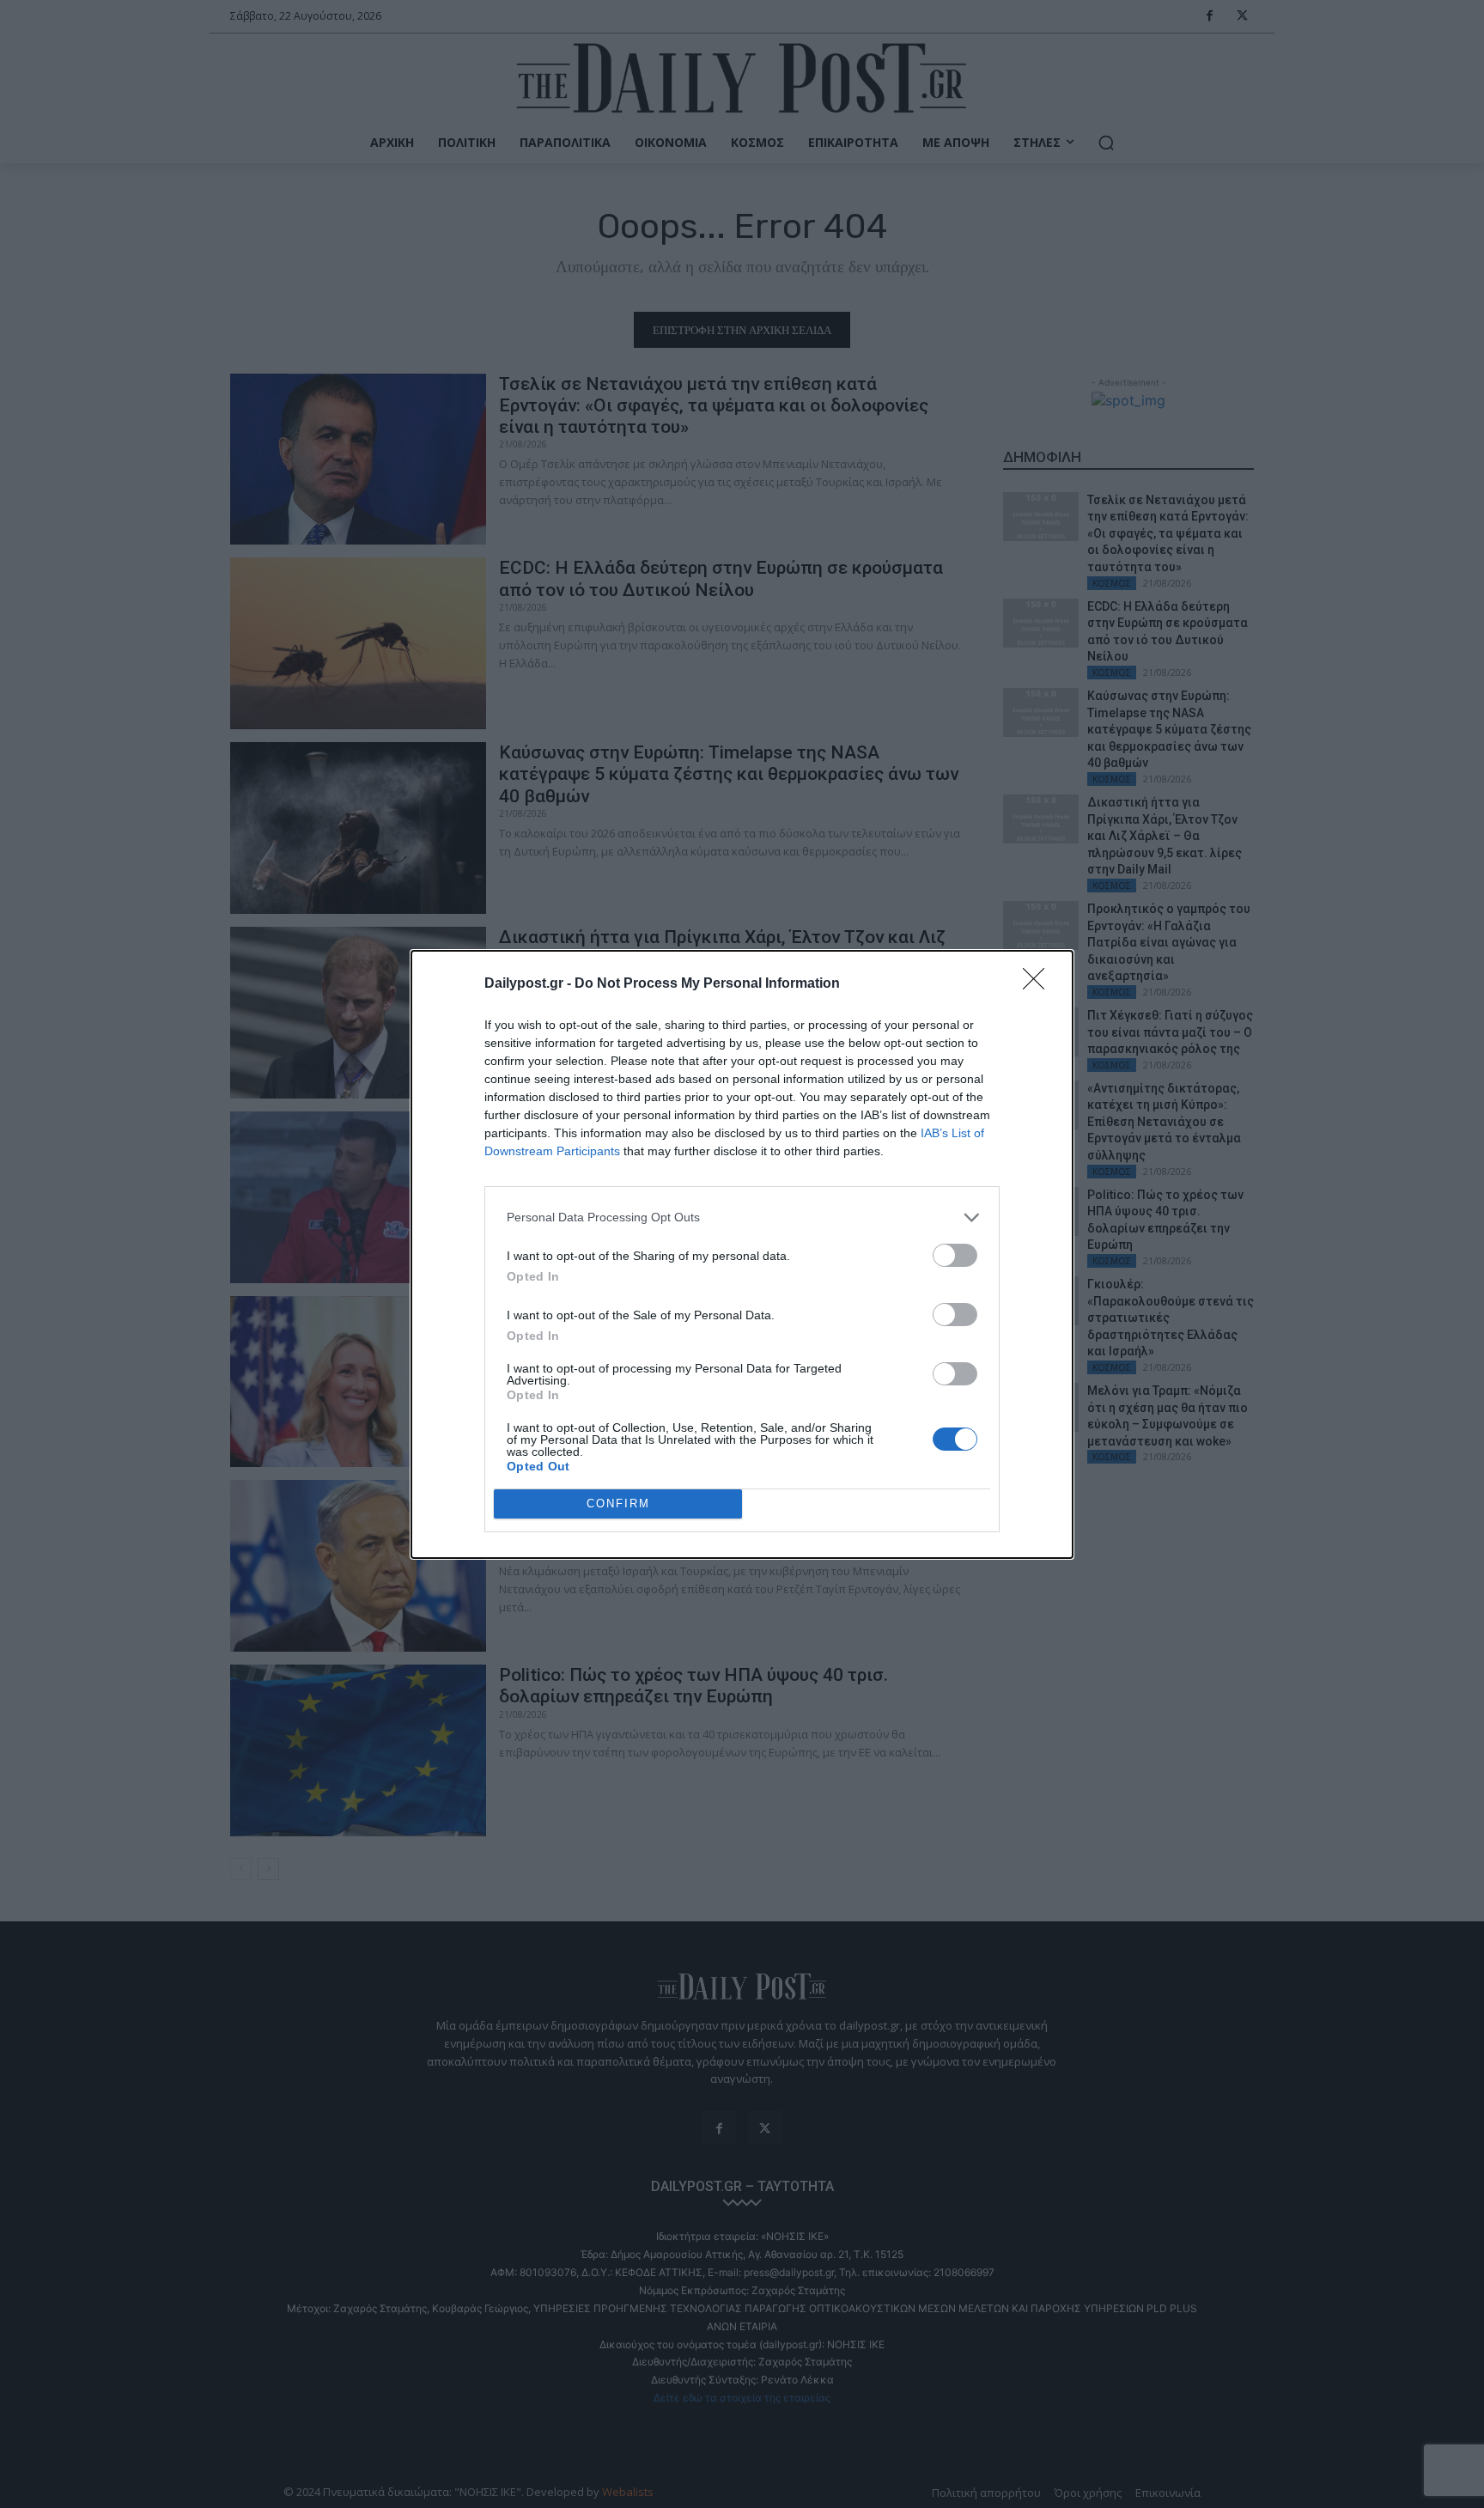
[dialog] (742, 1254)
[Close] (1039, 984)
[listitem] (742, 1217)
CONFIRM (618, 1504)
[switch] (955, 1255)
